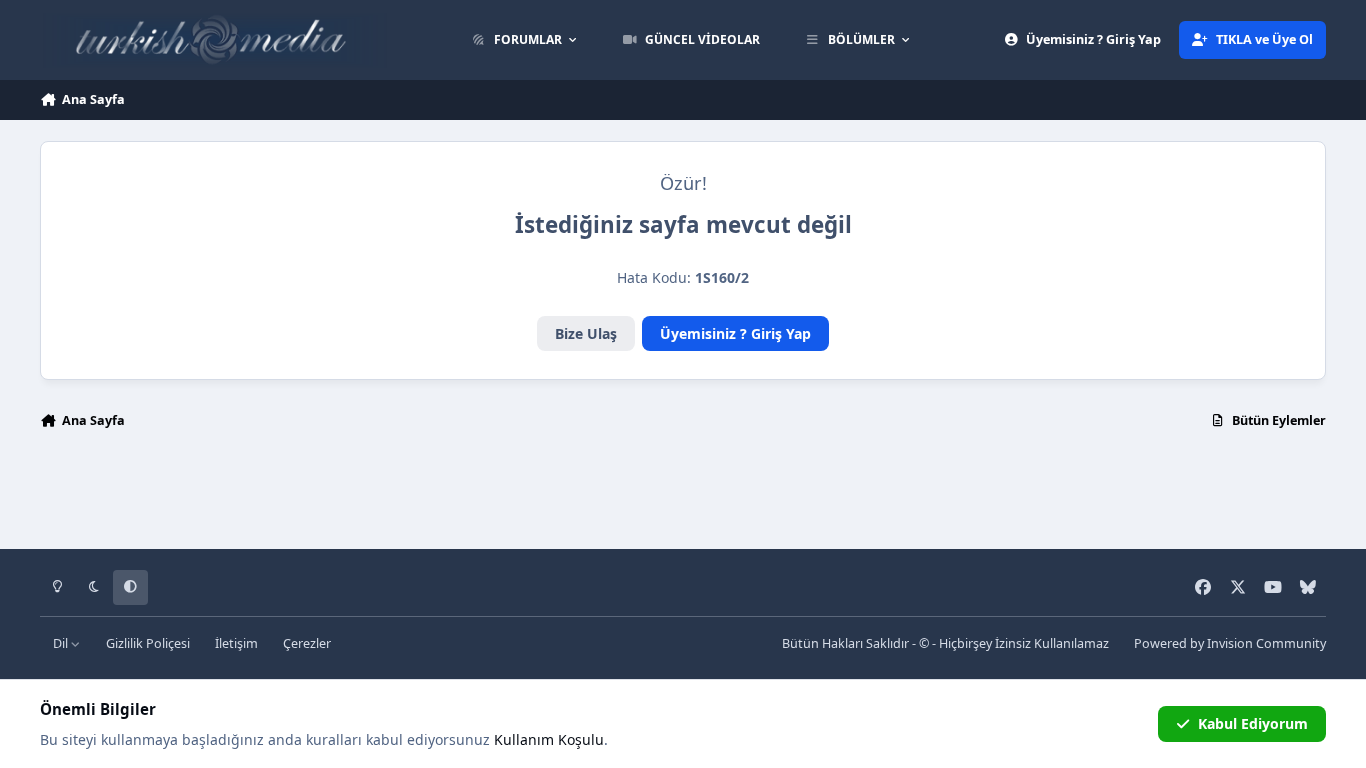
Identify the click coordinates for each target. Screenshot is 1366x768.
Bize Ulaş (586, 333)
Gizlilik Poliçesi (148, 643)
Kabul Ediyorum (1253, 723)
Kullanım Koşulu (549, 739)
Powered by (1230, 643)
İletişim (236, 643)
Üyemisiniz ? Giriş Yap (735, 333)
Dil (62, 643)
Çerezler (307, 643)
